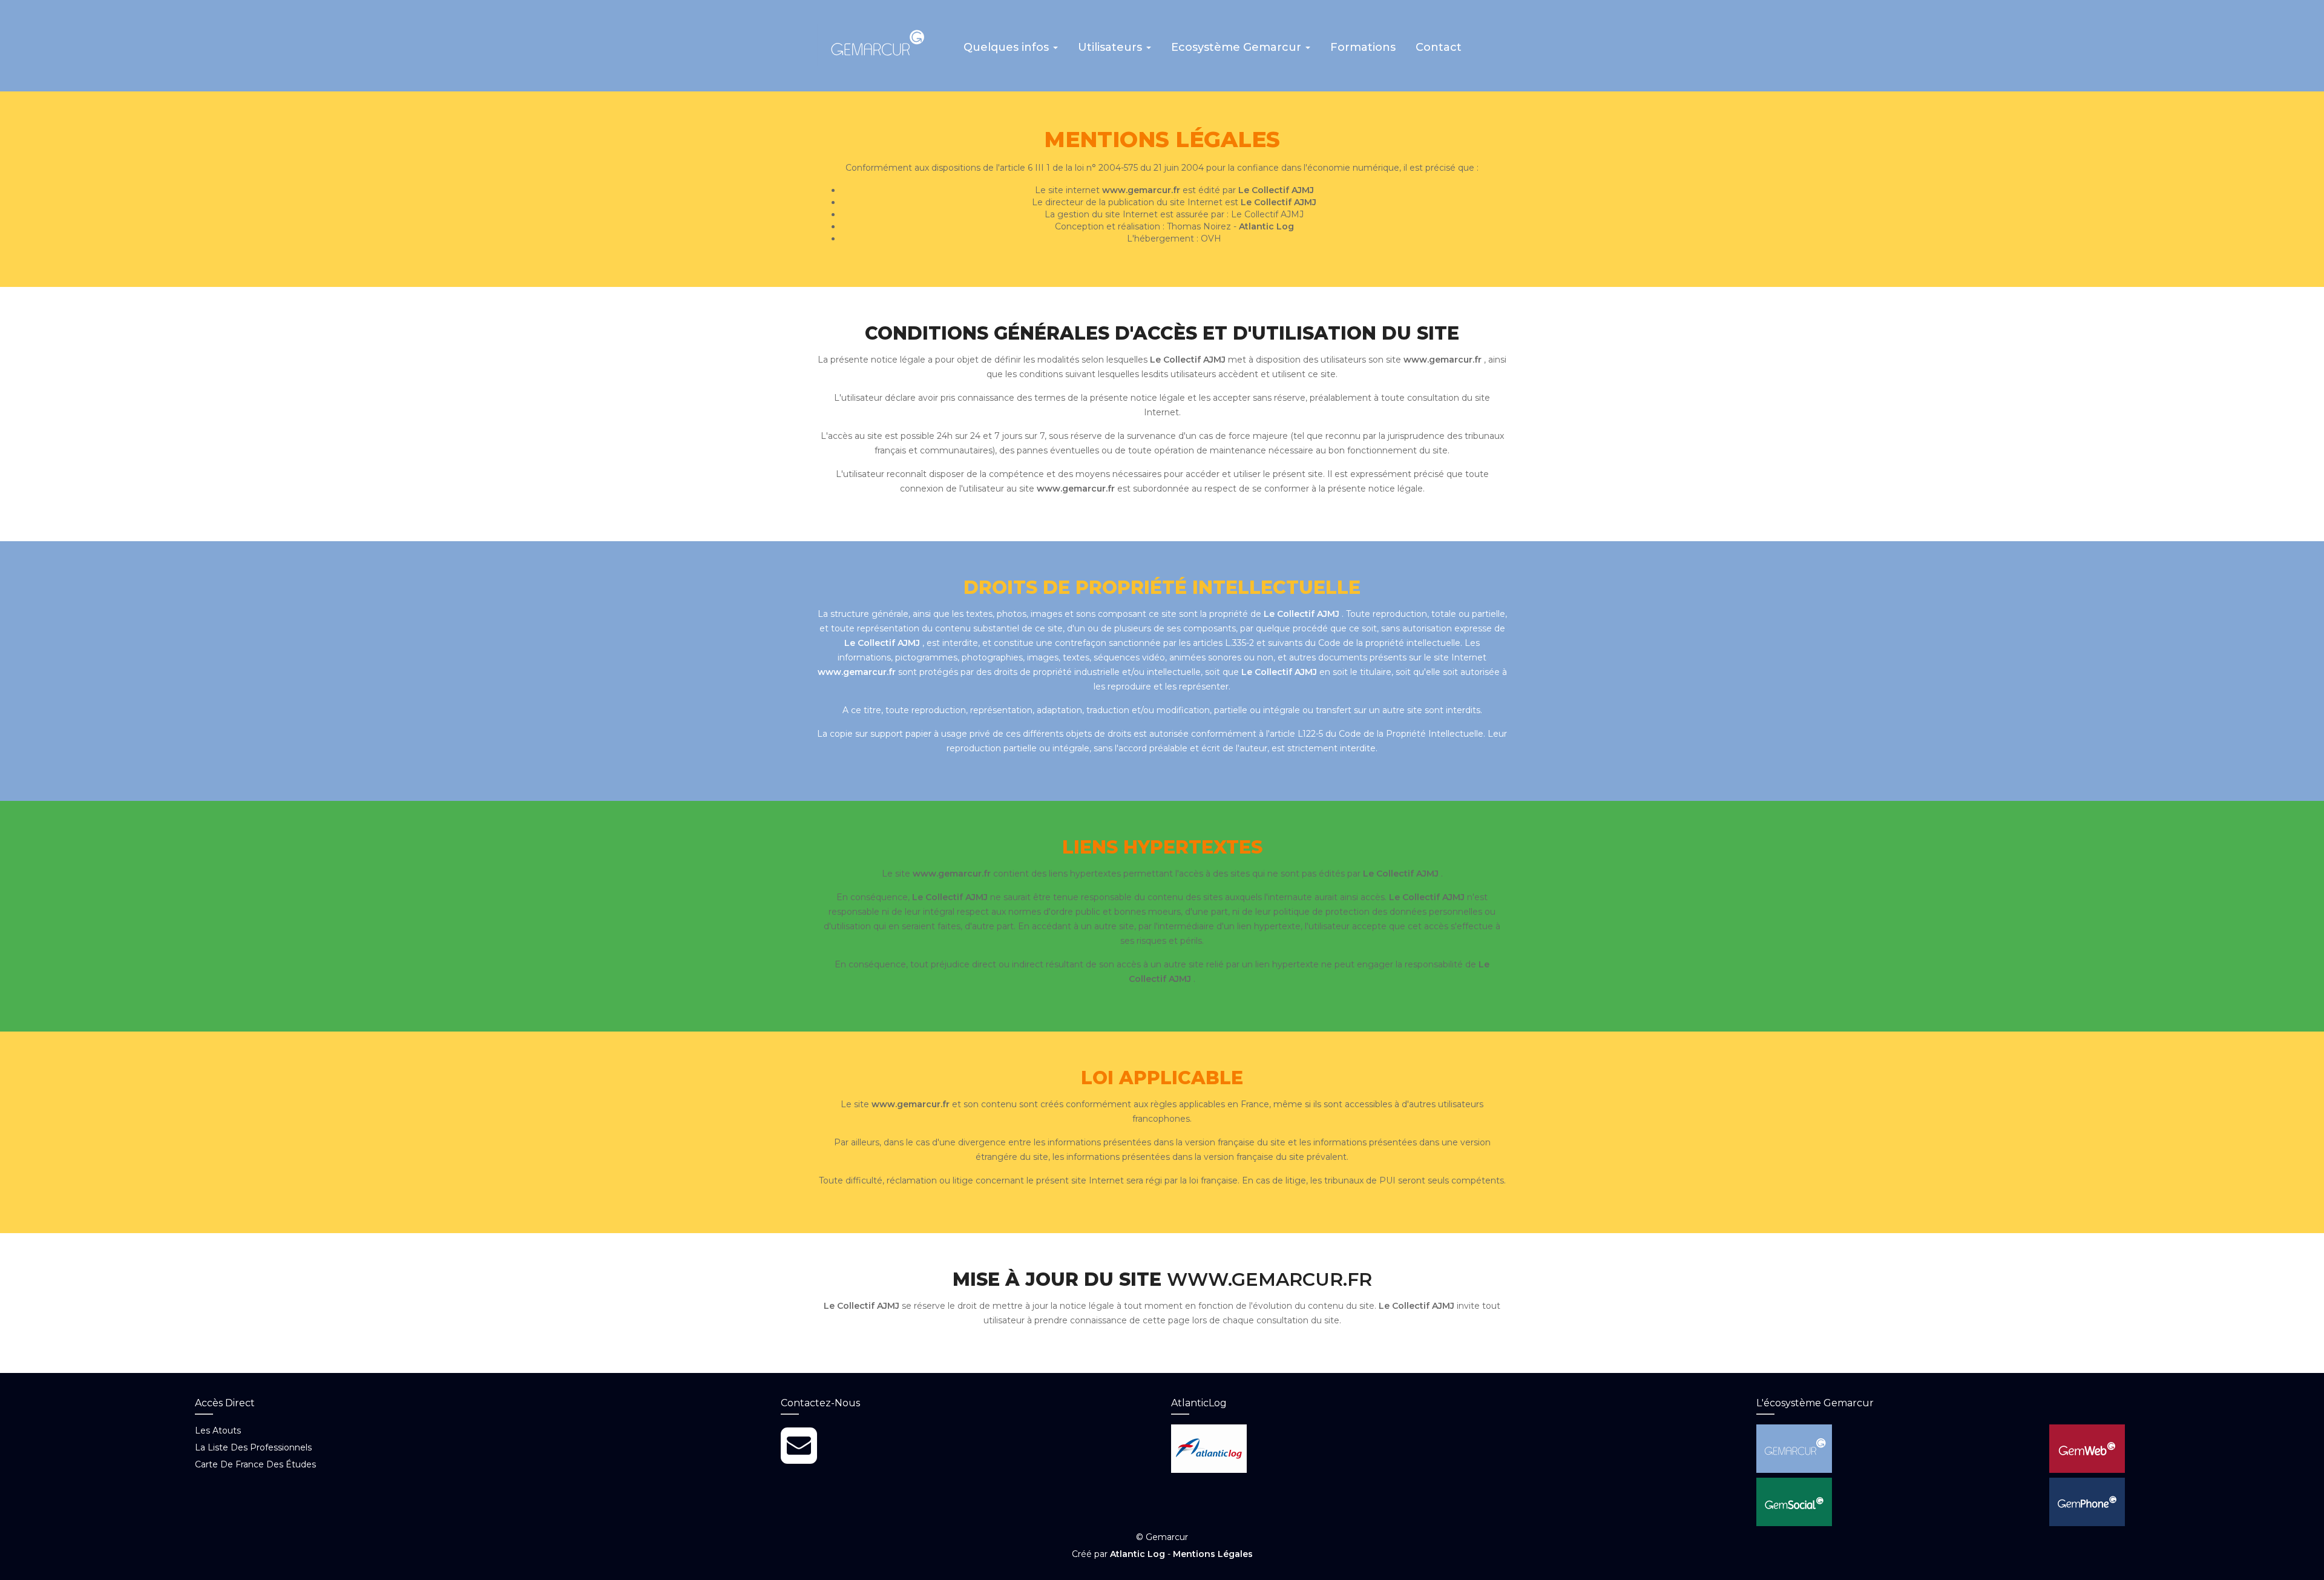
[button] (1011, 51)
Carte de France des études (255, 1464)
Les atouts (218, 1430)
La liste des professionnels (253, 1447)
